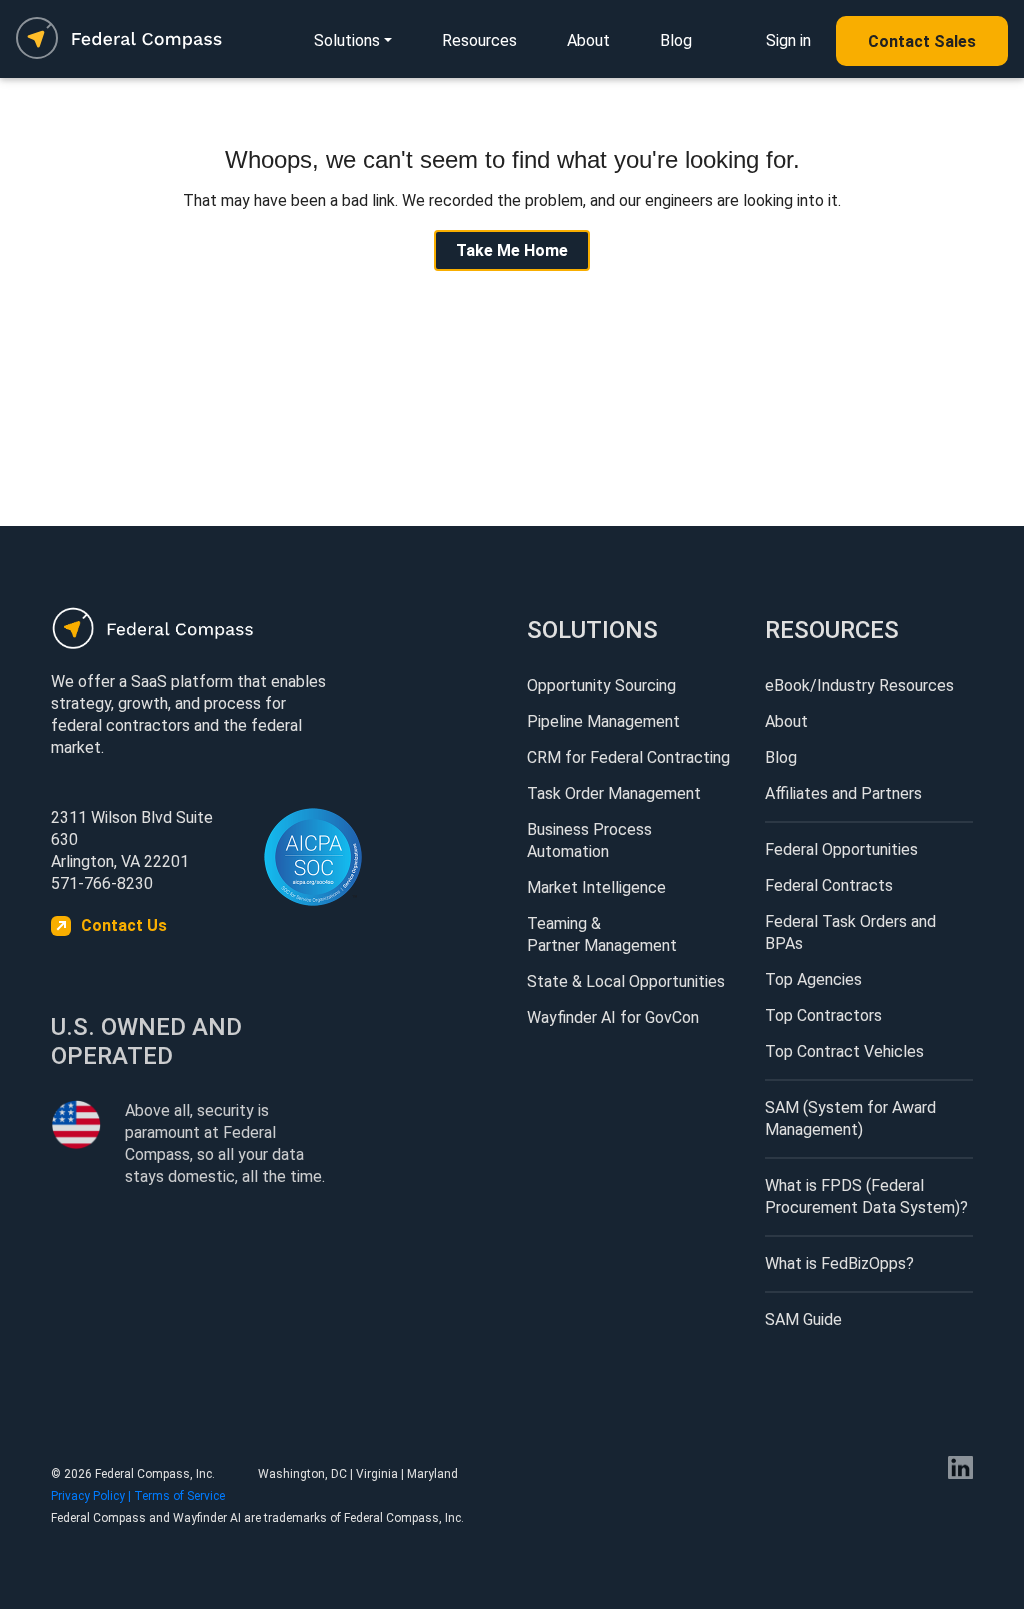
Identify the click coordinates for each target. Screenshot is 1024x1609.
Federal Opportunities (841, 849)
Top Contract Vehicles (844, 1051)
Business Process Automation (589, 840)
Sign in (788, 40)
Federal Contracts (829, 885)
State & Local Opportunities (626, 981)
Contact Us (124, 925)
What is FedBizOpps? (839, 1263)
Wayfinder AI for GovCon (613, 1017)
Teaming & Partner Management (602, 934)
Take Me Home (512, 250)
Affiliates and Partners (843, 793)
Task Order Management (614, 793)
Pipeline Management (603, 721)
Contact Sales (922, 41)
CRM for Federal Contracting (628, 757)
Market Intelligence (596, 887)
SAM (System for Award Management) (850, 1118)
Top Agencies (813, 979)
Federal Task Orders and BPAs (850, 932)
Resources (479, 40)
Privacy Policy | (92, 1496)
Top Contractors (823, 1015)
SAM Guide (803, 1319)
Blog (676, 40)
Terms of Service (179, 1496)
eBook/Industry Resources (859, 685)
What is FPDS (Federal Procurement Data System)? (866, 1196)
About (588, 40)
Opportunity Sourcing (601, 685)
